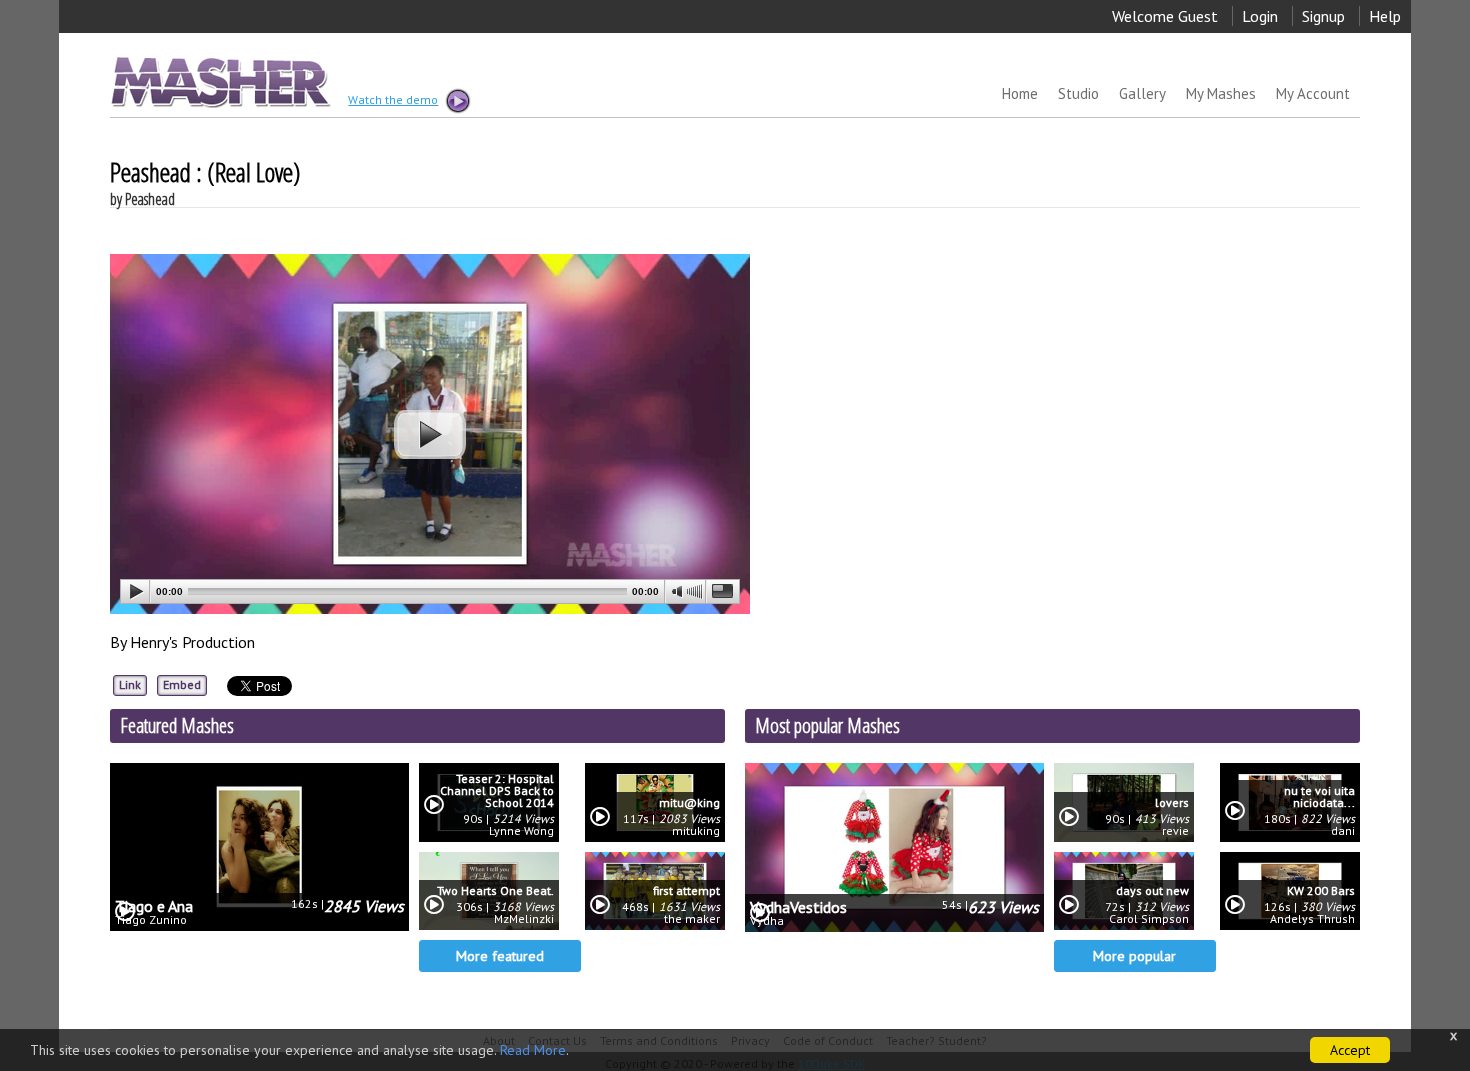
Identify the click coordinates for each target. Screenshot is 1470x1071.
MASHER (218, 81)
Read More (533, 1050)
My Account (1313, 93)
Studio (1078, 93)
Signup (1323, 16)
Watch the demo (393, 101)
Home (1020, 93)
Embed (182, 684)
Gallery (1142, 93)
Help (1385, 16)
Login (1260, 16)
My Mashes (1221, 93)
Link (130, 684)
